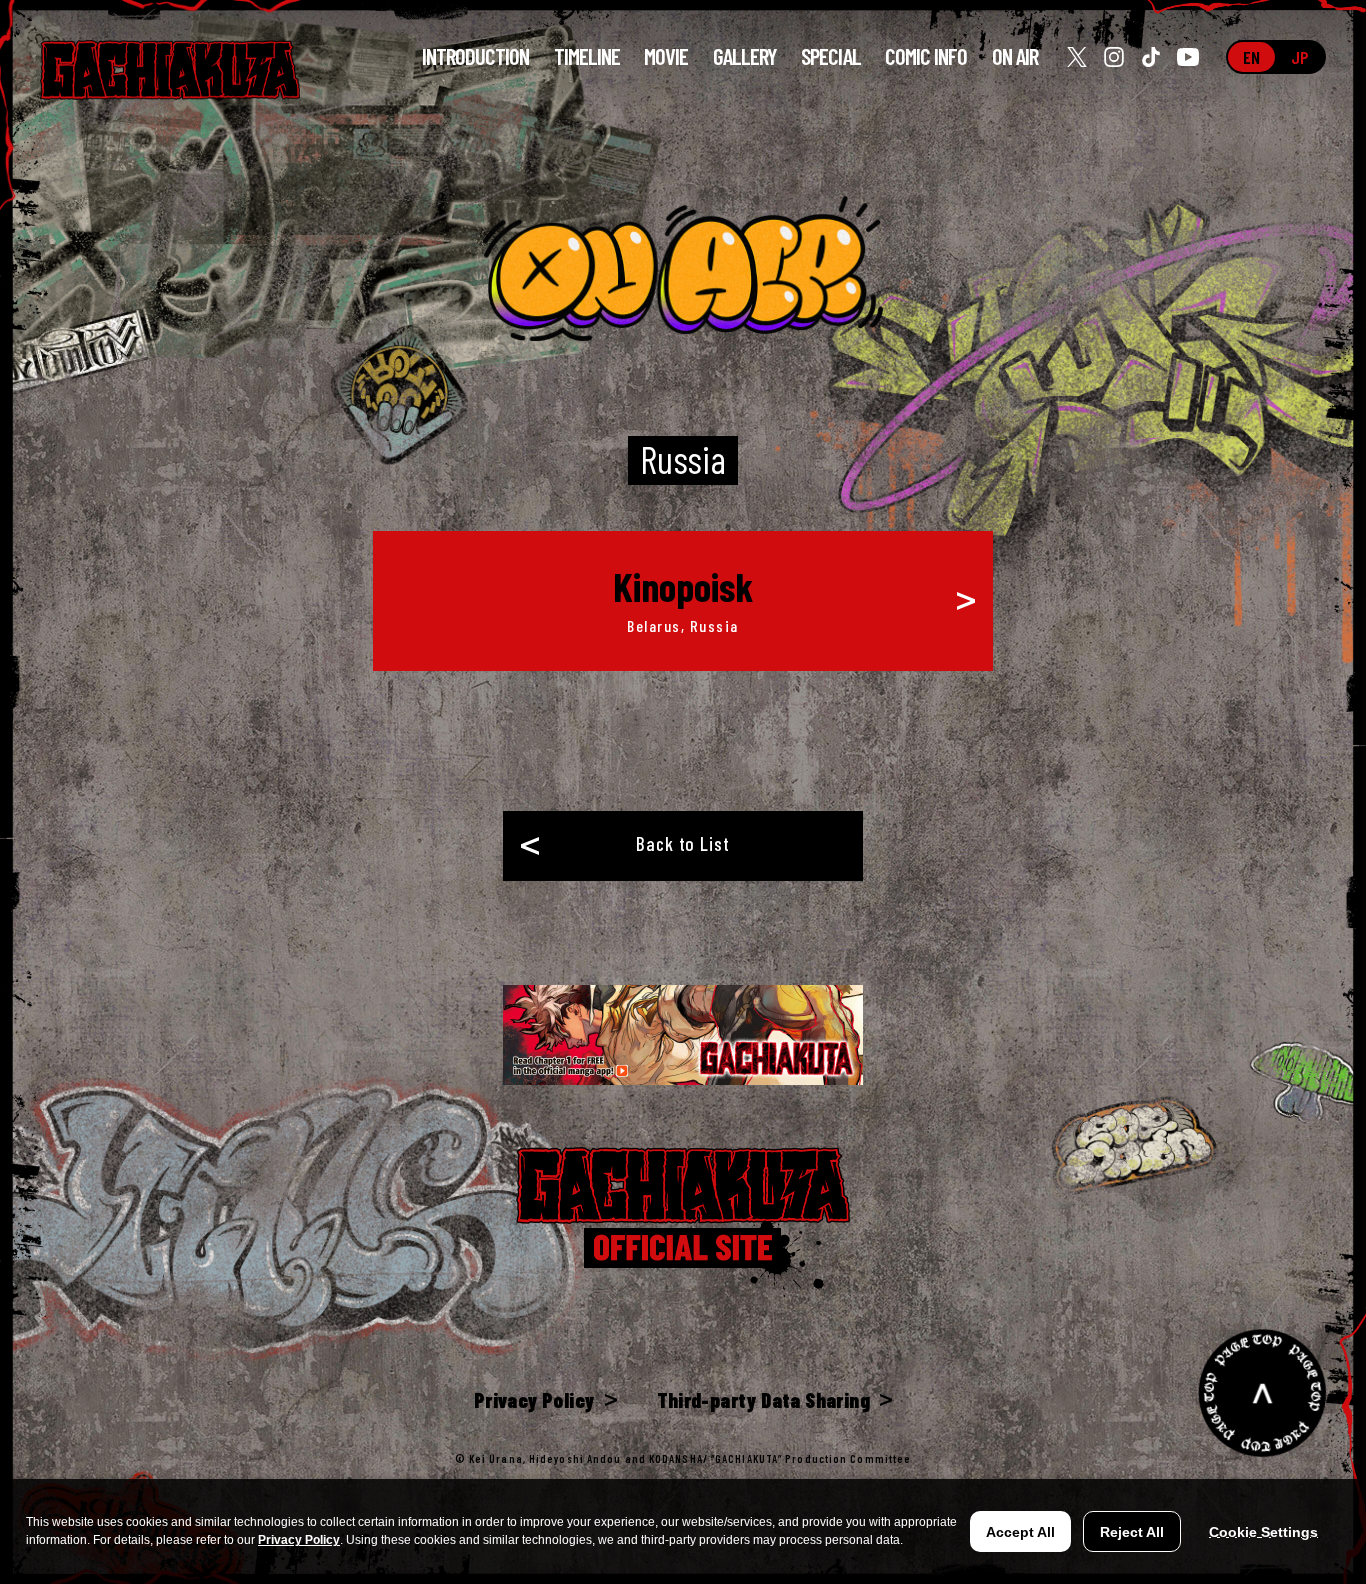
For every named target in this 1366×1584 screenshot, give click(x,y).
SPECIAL (831, 56)
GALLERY (745, 56)
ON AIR (1015, 56)
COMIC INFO (926, 56)
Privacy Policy (299, 1540)
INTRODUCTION (476, 56)
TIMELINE (587, 56)
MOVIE (666, 56)
